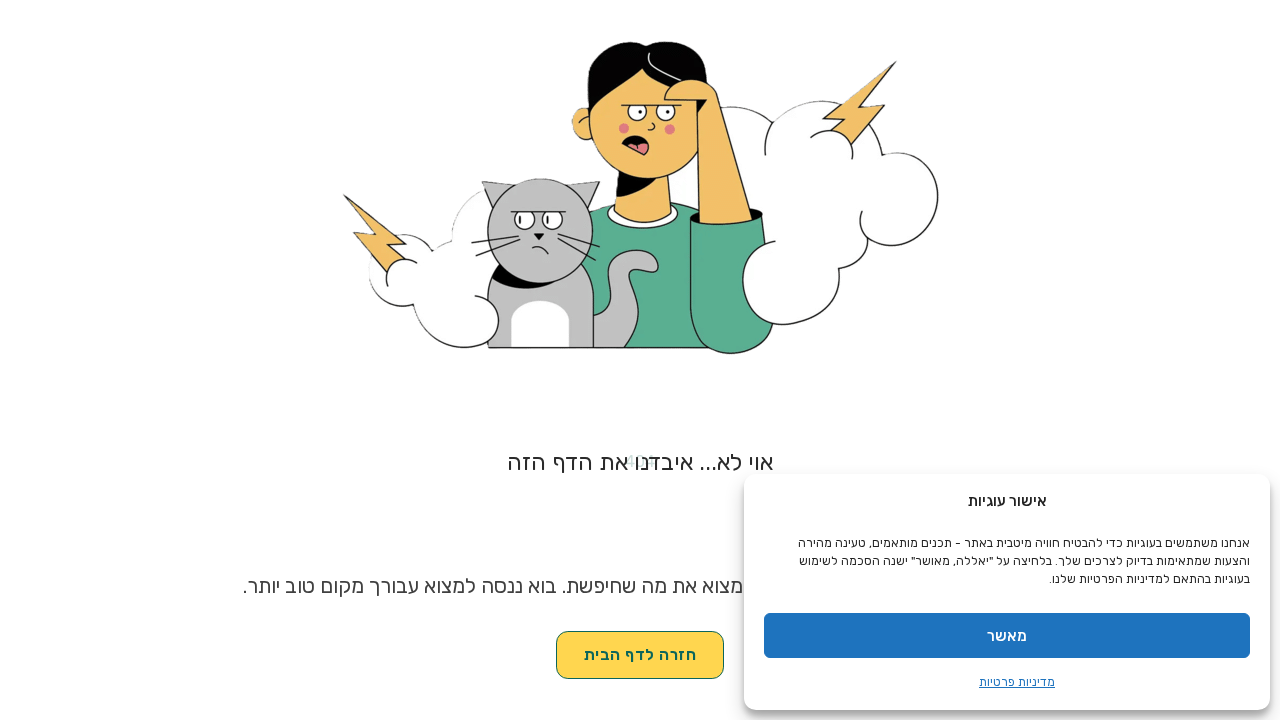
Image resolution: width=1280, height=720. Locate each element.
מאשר (1007, 636)
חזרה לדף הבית (640, 654)
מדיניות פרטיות (1017, 682)
